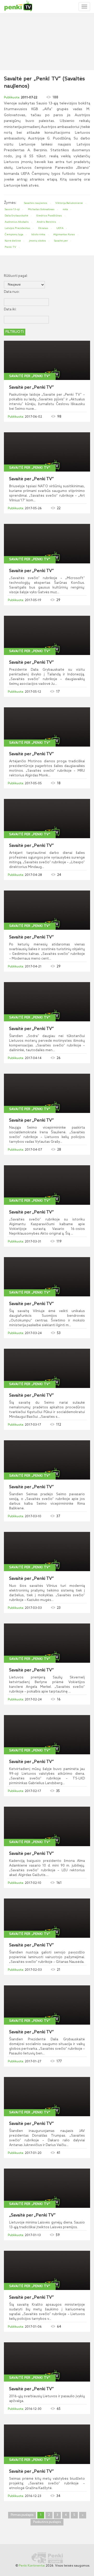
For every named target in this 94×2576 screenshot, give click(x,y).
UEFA (60, 228)
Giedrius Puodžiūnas (49, 216)
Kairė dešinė (13, 241)
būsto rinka (38, 234)
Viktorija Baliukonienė (69, 203)
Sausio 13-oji (12, 209)
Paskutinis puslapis (47, 2522)
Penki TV (10, 247)
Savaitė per (61, 241)
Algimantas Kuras (64, 234)
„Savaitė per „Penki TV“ (32, 2215)
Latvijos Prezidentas (17, 228)
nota (65, 209)
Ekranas (43, 228)
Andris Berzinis (46, 222)
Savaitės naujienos (36, 203)
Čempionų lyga (14, 234)
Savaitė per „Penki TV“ (30, 376)
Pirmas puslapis (22, 2515)
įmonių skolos (37, 241)
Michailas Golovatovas (41, 209)
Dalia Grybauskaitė (16, 216)
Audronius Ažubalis (17, 222)
